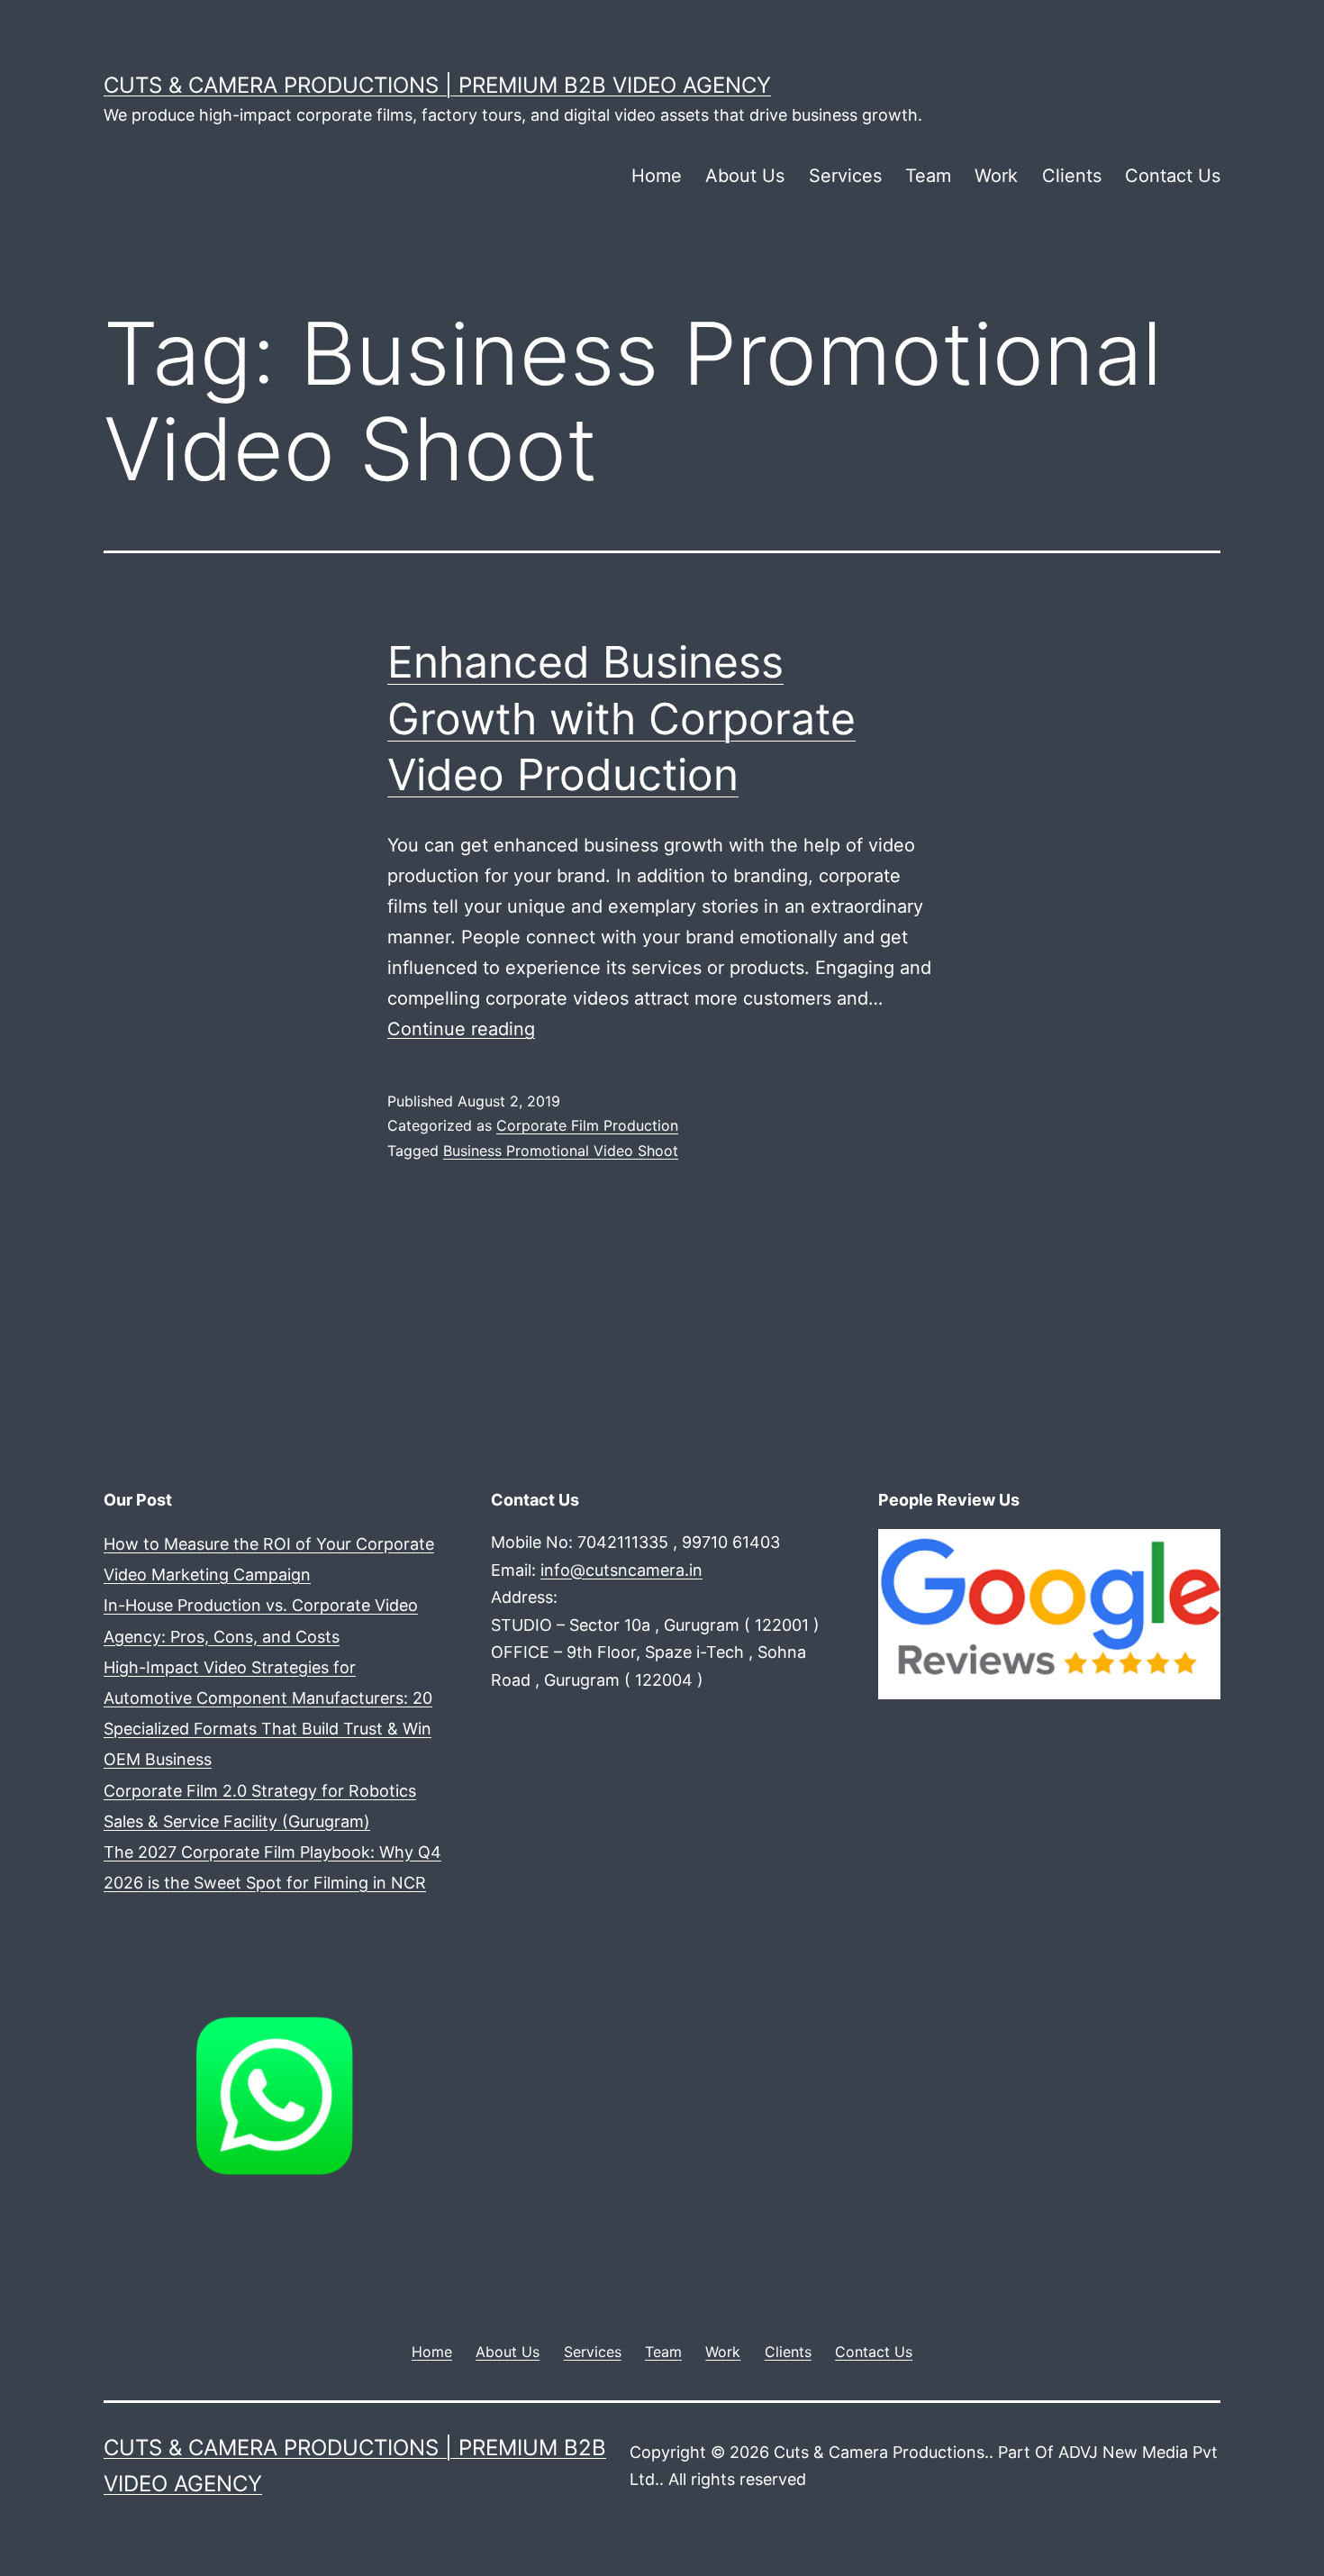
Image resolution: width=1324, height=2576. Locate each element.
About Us (745, 176)
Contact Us (1173, 176)
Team (928, 176)
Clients (1072, 176)
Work (996, 176)
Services (845, 176)
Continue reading (461, 1029)
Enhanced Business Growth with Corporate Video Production (621, 718)
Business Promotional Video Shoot (561, 1151)
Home (657, 176)
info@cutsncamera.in (621, 1570)
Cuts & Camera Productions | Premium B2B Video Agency (437, 85)
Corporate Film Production (587, 1125)
